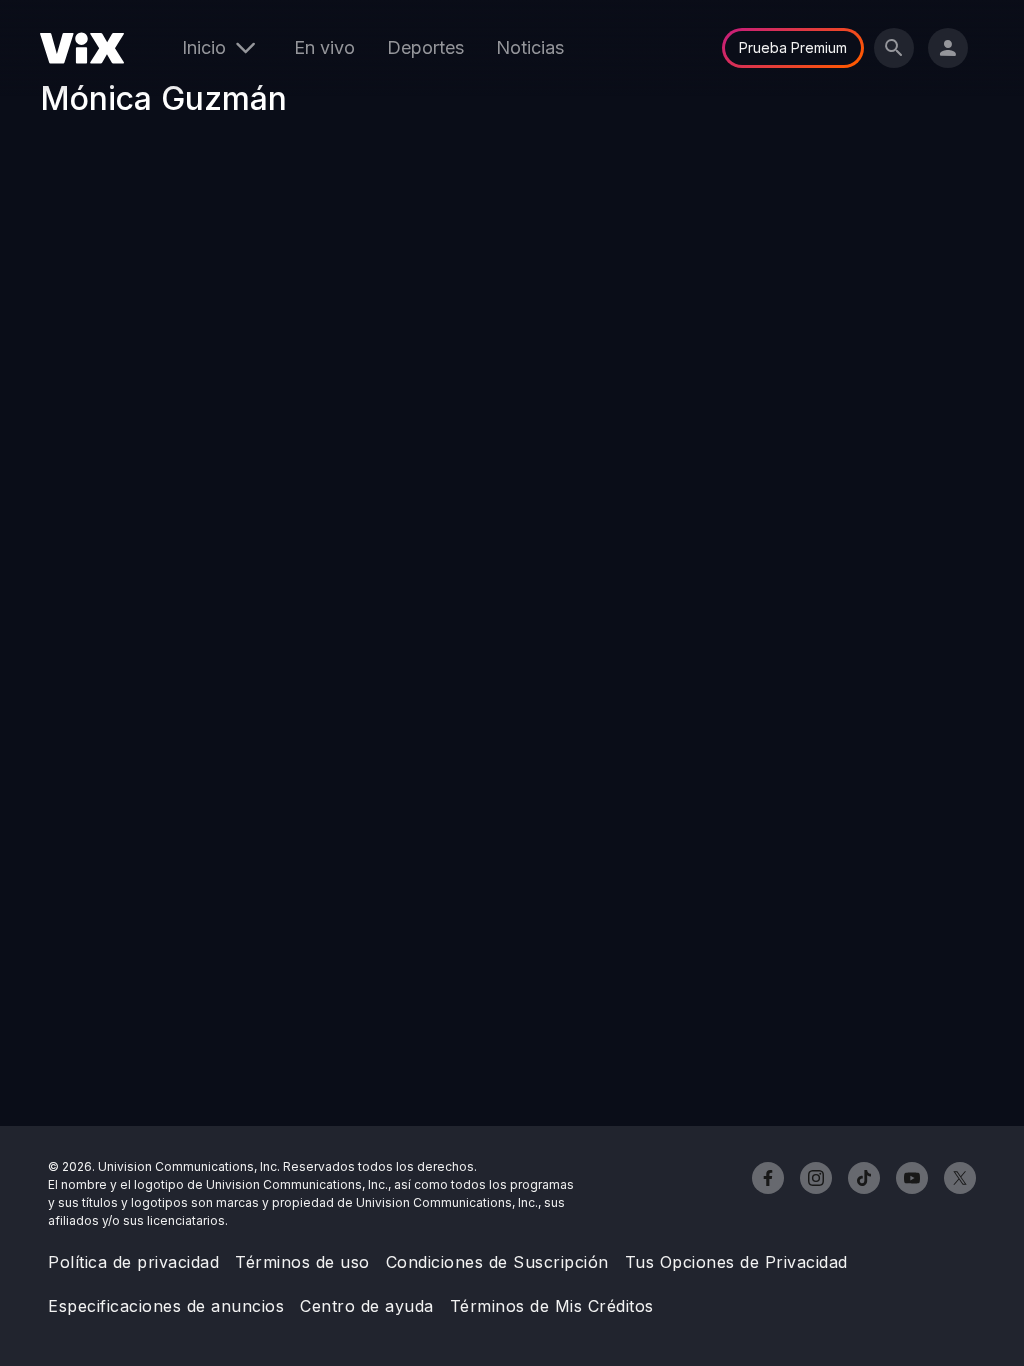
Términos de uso (302, 1262)
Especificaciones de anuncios (166, 1306)
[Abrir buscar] (894, 48)
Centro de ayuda (367, 1306)
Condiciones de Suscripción (497, 1262)
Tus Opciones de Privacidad (736, 1262)
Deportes (425, 47)
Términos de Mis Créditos (552, 1306)
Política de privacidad (133, 1262)
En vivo (324, 47)
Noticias (530, 47)
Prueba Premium (793, 47)
